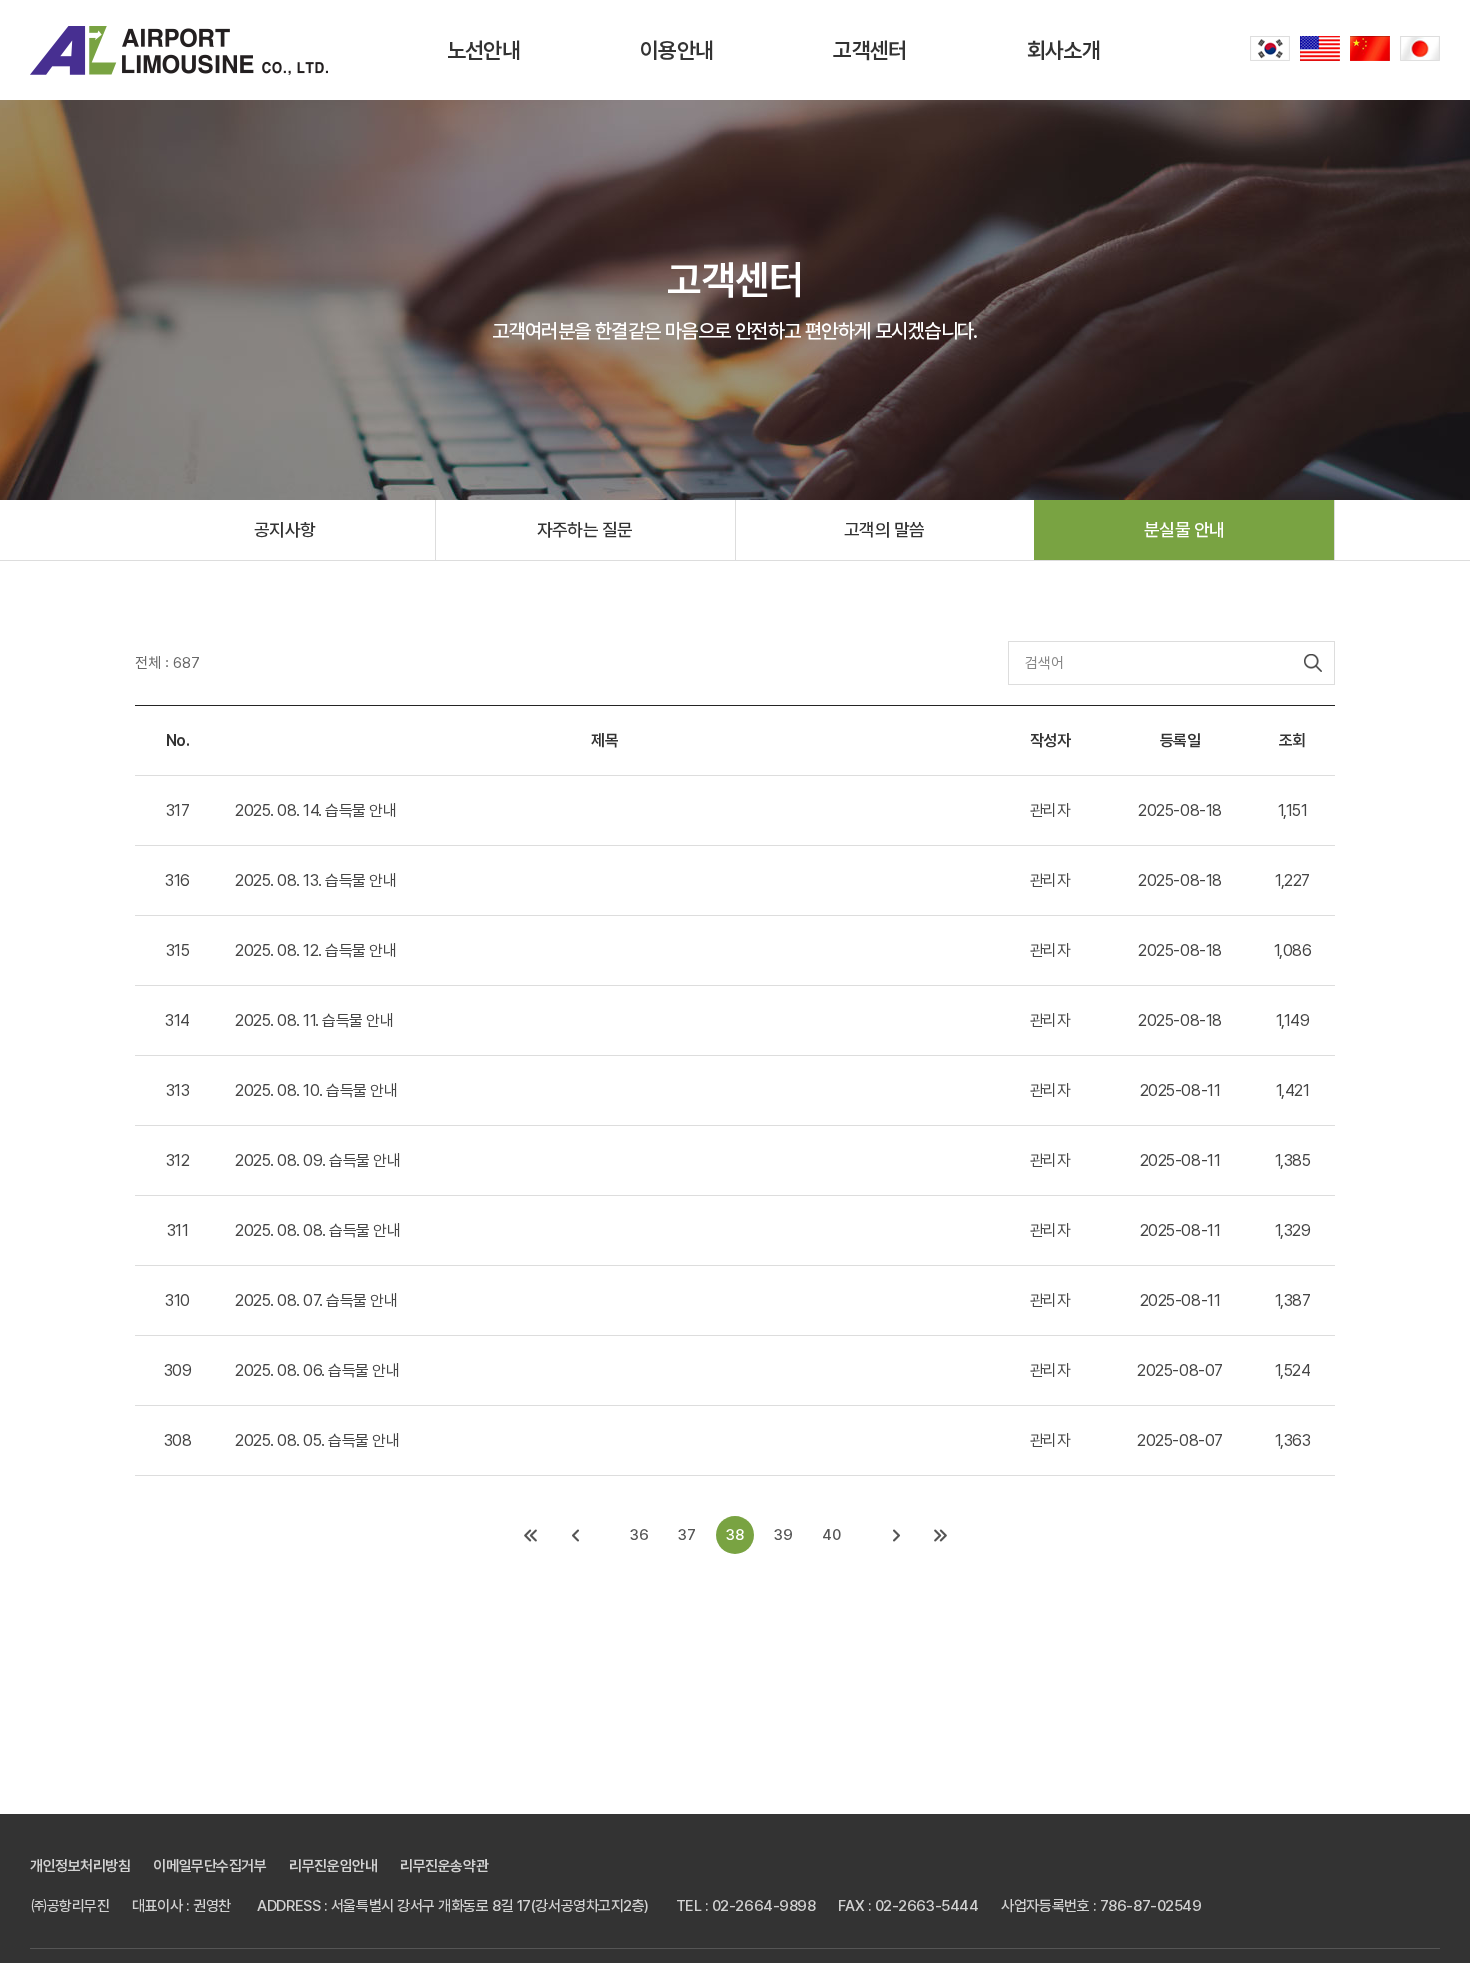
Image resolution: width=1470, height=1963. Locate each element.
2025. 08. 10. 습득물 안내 (316, 1090)
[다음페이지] (896, 1535)
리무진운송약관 (444, 1866)
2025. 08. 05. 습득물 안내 (317, 1440)
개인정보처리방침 (80, 1866)
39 (783, 1535)
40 (831, 1535)
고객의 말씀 (884, 529)
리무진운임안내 (333, 1866)
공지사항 (285, 529)
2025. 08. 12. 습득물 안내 (315, 950)
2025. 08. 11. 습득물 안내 (314, 1020)
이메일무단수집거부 (209, 1866)
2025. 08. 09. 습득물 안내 (317, 1160)
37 (687, 1535)
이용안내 (676, 50)
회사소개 (1063, 50)
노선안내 (483, 50)
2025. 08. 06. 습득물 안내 (317, 1370)
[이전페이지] (574, 1535)
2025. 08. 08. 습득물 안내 (317, 1230)
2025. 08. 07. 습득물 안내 (316, 1300)
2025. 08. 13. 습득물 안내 (315, 880)
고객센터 (869, 50)
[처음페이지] (530, 1535)
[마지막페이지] (940, 1535)
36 (639, 1535)
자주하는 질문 (585, 529)
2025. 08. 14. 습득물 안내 (315, 810)
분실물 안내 (1184, 529)
